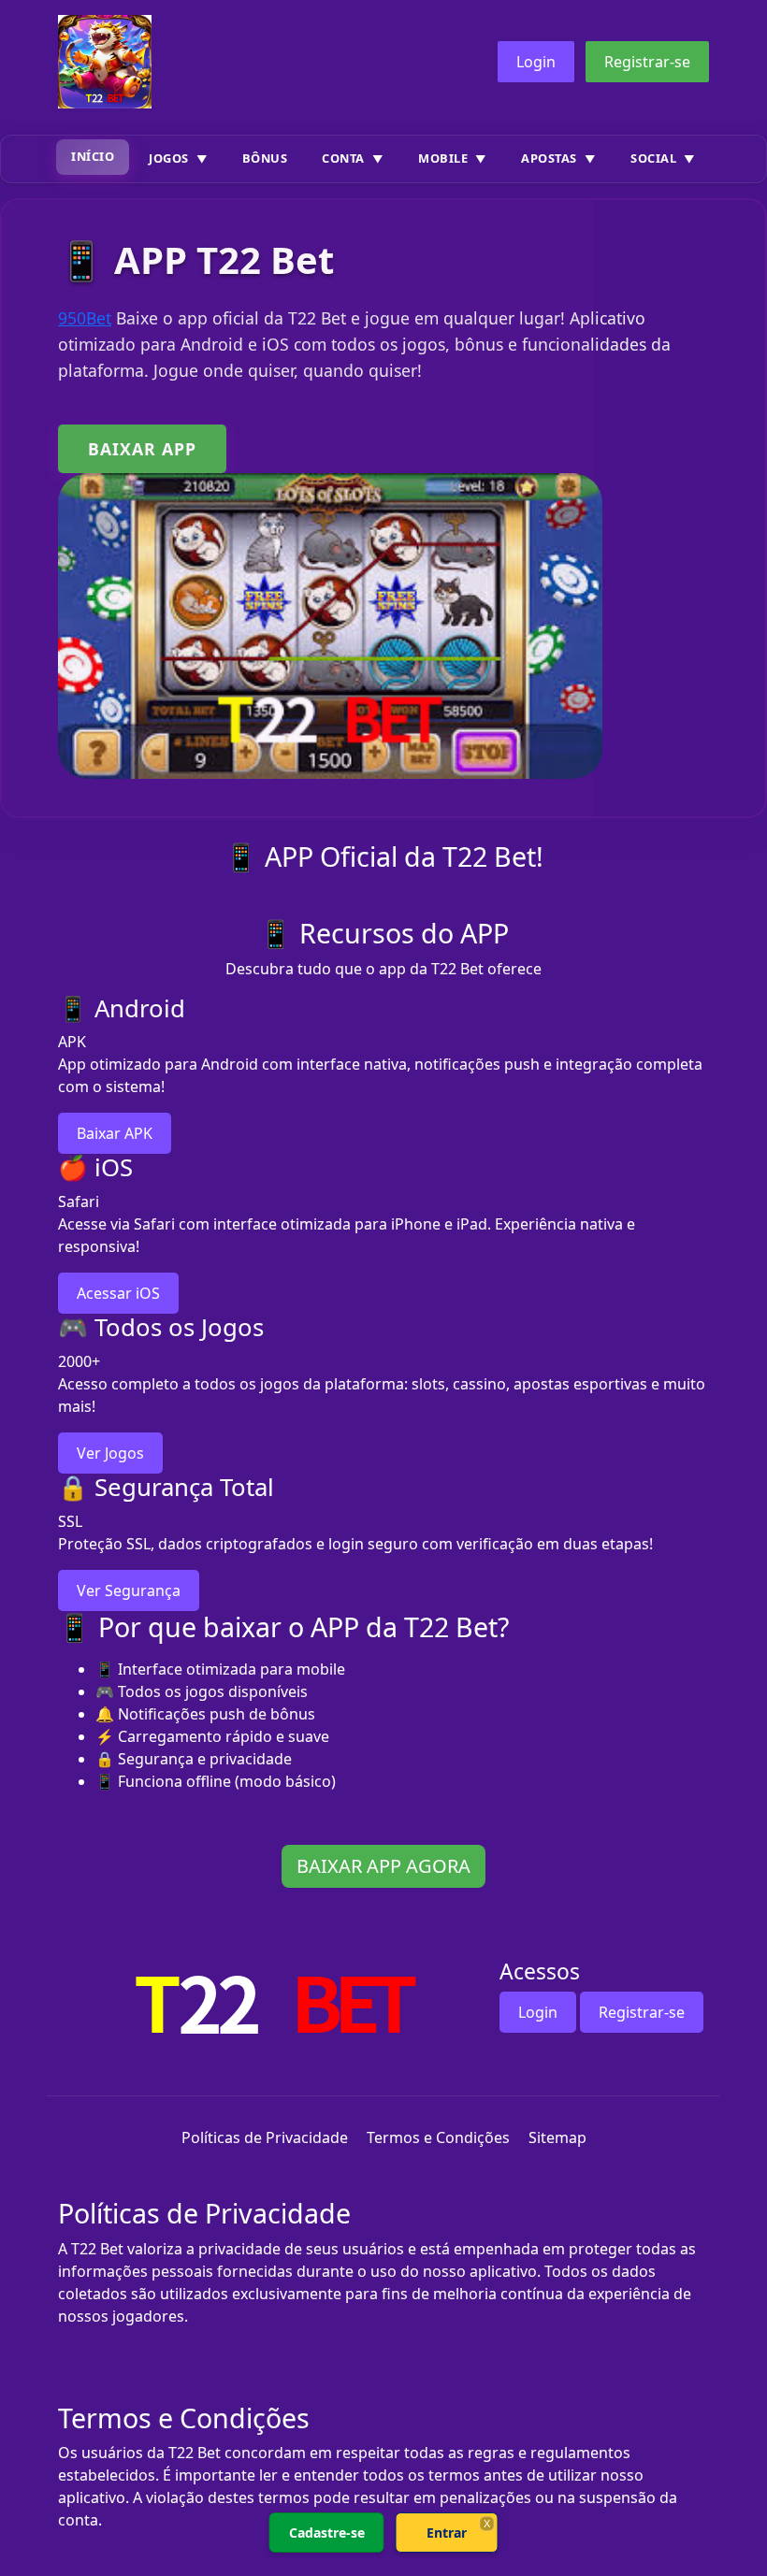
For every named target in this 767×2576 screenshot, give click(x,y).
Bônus (265, 158)
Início (93, 156)
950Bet (85, 318)
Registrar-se (647, 62)
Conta (343, 158)
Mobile (443, 158)
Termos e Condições (438, 2137)
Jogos (169, 158)
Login (536, 62)
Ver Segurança (129, 1590)
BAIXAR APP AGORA (383, 1866)
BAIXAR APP (142, 449)
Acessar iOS (118, 1293)
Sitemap (557, 2137)
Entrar (447, 2533)
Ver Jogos (110, 1453)
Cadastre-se (327, 2533)
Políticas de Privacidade (265, 2137)
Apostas (549, 158)
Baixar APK (115, 1133)
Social (653, 158)
